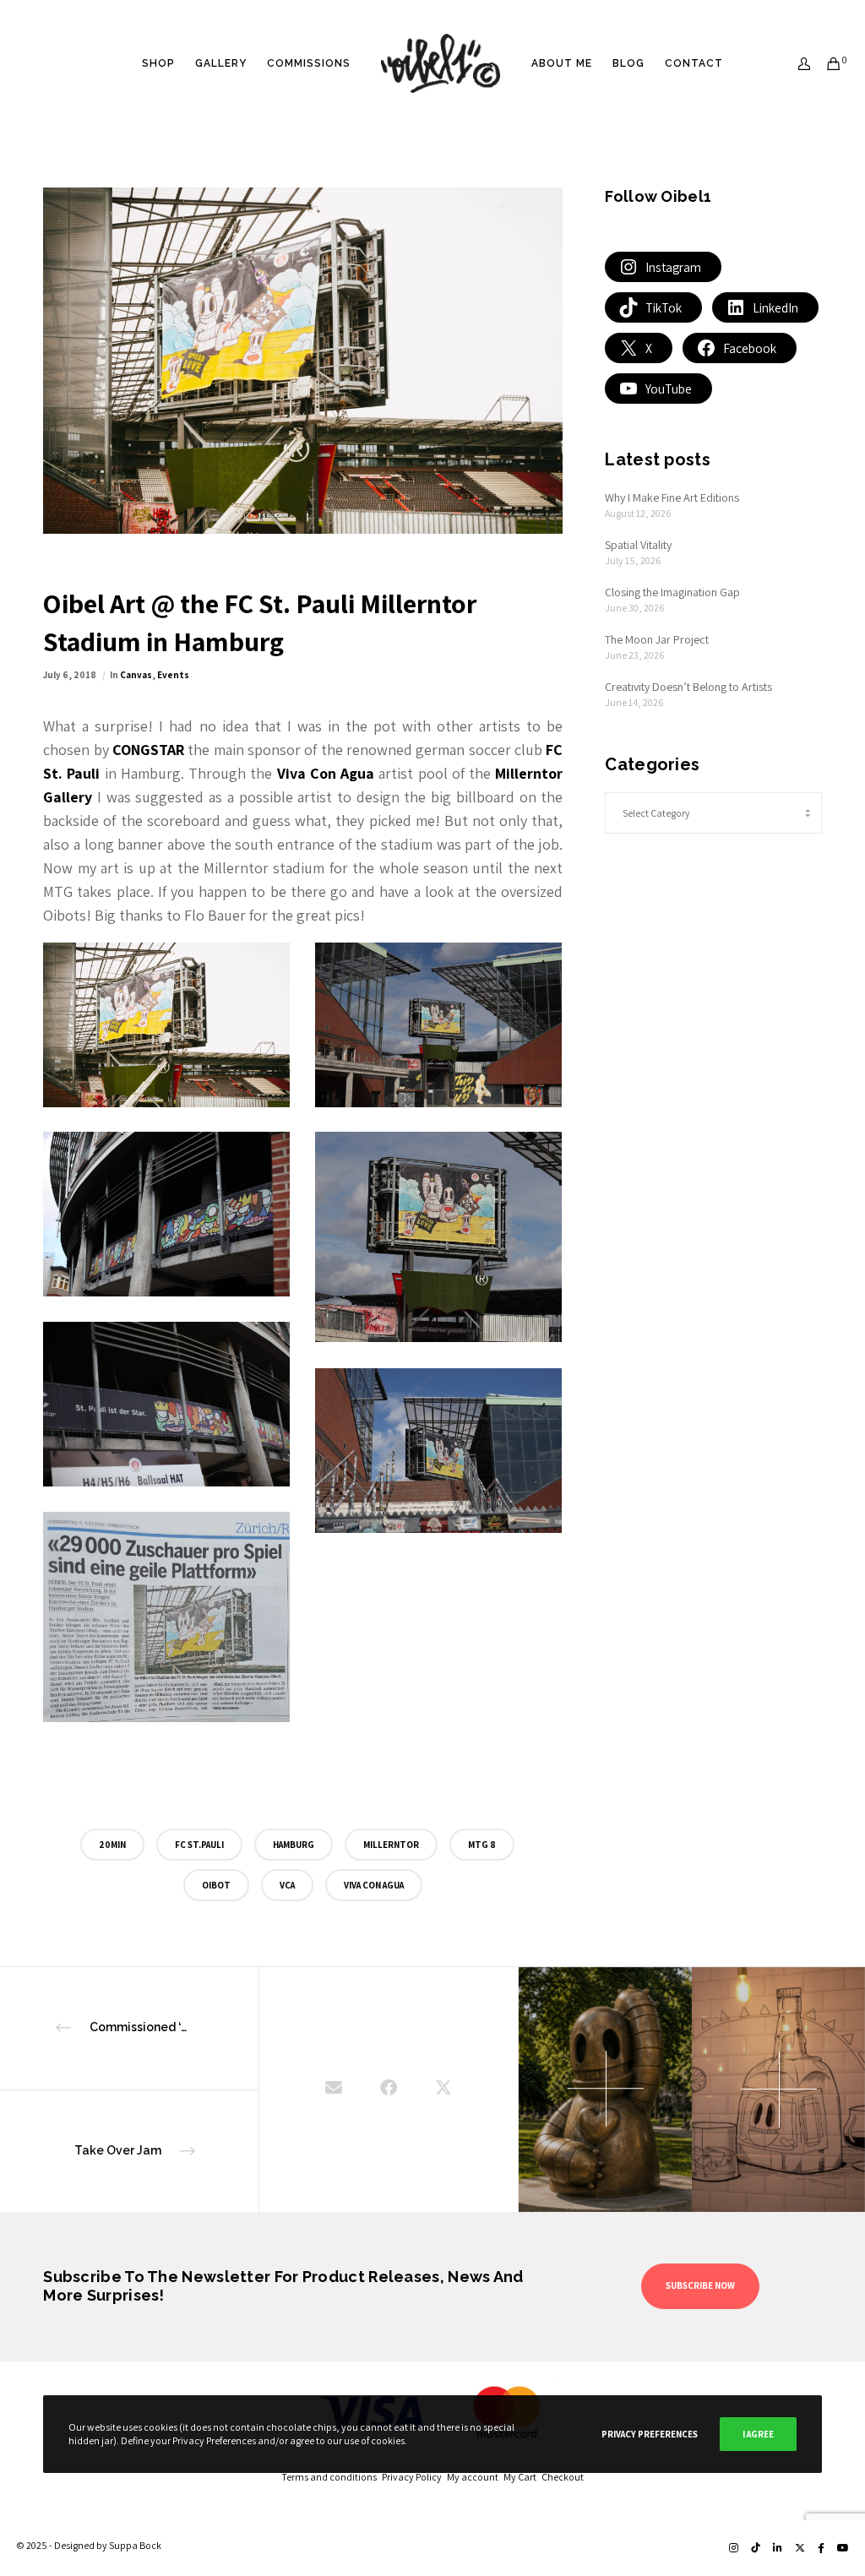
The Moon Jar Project (657, 639)
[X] (800, 2548)
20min (112, 1845)
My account (475, 2477)
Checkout (563, 2477)
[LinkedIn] (778, 2548)
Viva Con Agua (374, 1885)
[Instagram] (734, 2548)
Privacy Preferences (650, 2434)
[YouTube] (843, 2548)
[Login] (797, 63)
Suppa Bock (135, 2545)
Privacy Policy (414, 2477)
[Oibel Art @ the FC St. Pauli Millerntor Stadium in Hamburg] (334, 2090)
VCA (287, 1885)
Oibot (216, 1885)
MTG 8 (482, 1845)
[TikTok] (756, 2548)
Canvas (136, 675)
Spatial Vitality (638, 545)
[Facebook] (821, 2548)
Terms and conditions (332, 2477)
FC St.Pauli (199, 1845)
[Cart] (828, 63)
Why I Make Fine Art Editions (672, 497)
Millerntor (391, 1845)
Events (173, 675)
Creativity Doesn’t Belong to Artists (688, 687)
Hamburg (294, 1845)
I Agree (758, 2434)
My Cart (522, 2477)
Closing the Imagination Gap (672, 592)
